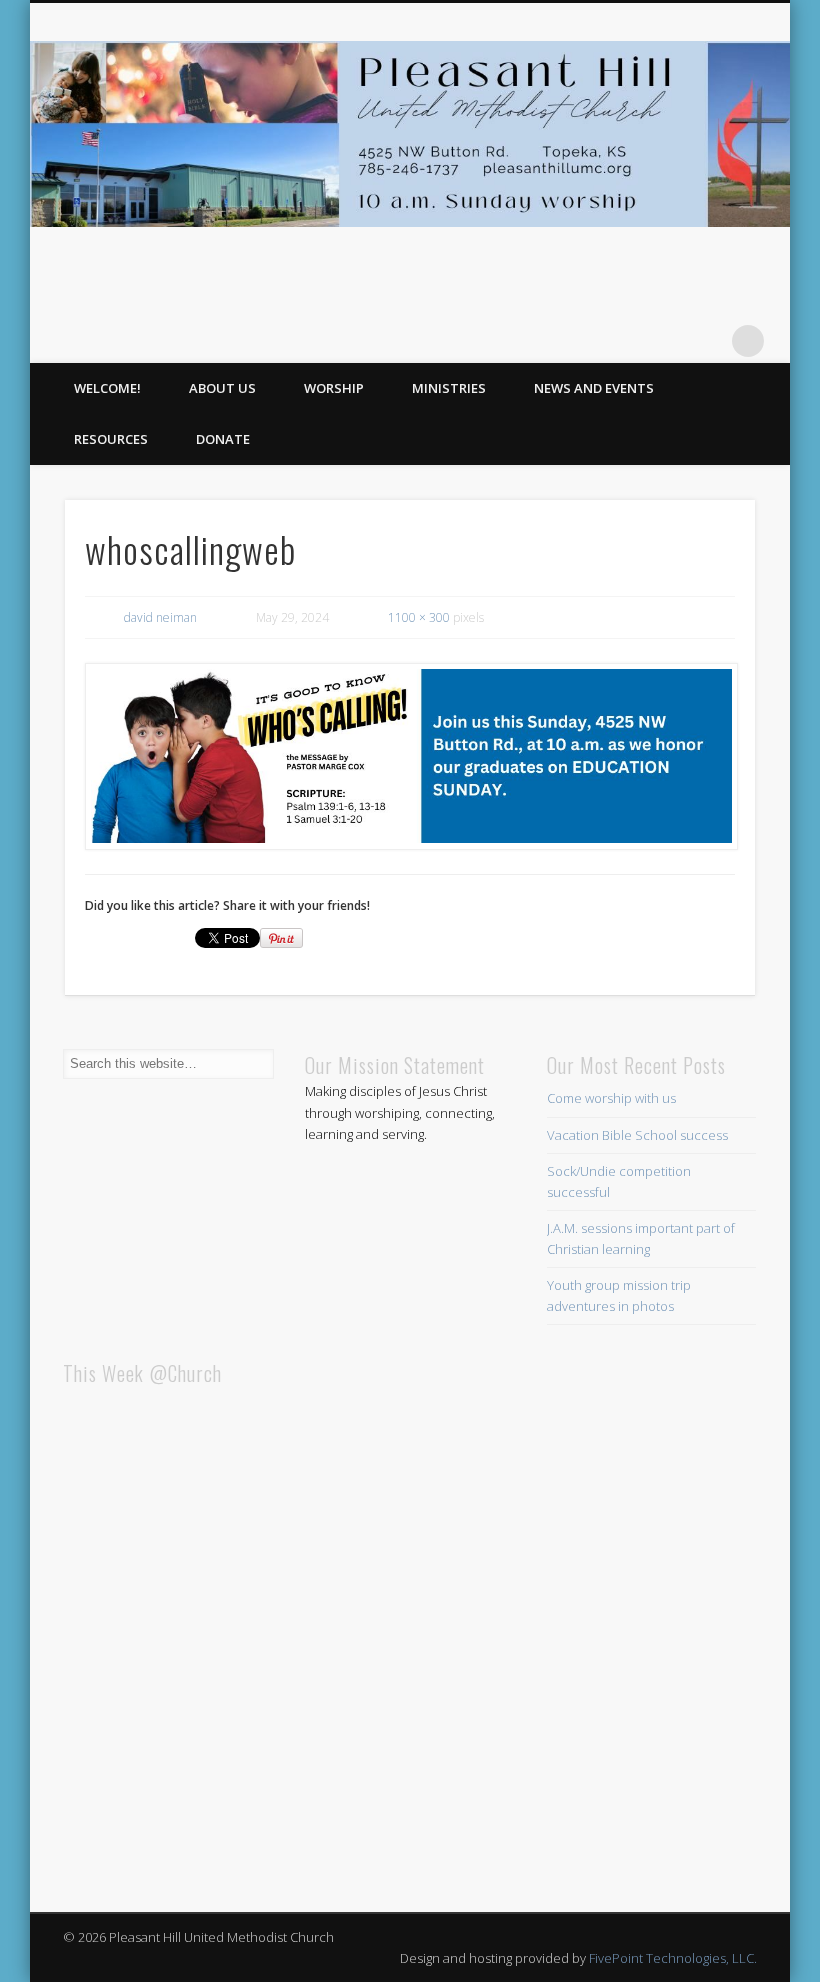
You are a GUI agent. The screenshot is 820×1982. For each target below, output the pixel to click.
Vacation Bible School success (637, 1135)
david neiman (160, 617)
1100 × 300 (419, 617)
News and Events (594, 388)
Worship (334, 388)
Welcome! (107, 388)
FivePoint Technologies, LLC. (673, 1958)
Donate (223, 439)
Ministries (449, 388)
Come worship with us (611, 1098)
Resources (111, 439)
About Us (222, 388)
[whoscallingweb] (410, 756)
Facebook (707, 341)
